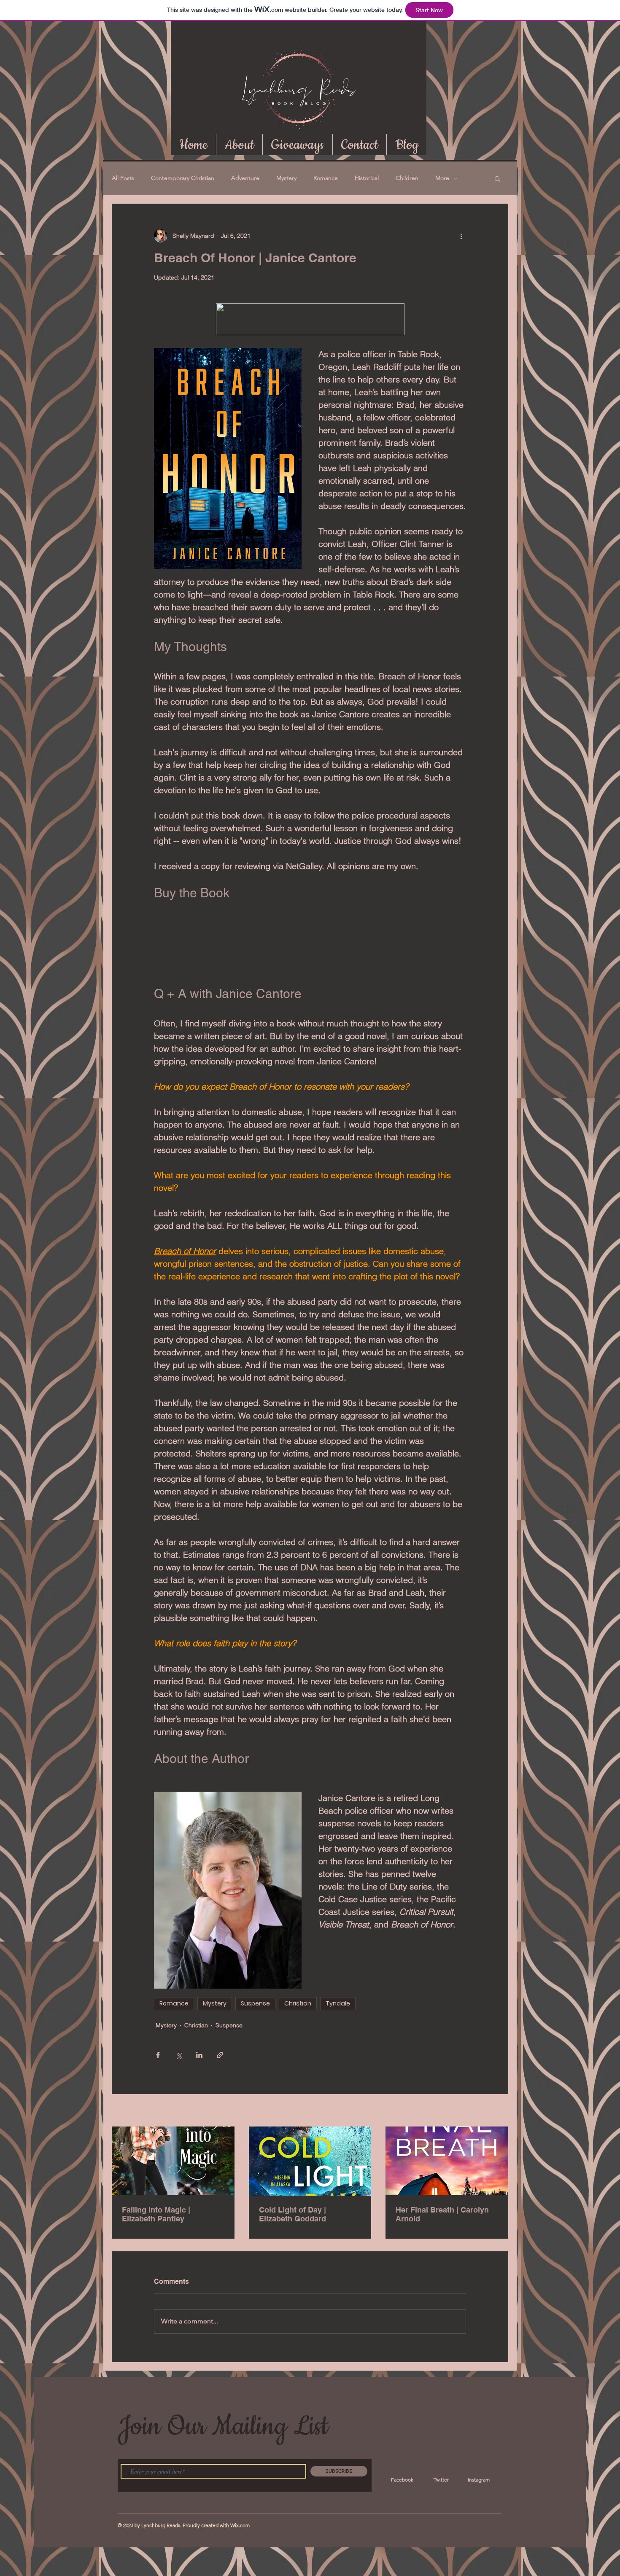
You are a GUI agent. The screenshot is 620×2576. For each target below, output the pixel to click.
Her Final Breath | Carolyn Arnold (442, 2214)
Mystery (286, 178)
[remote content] (310, 951)
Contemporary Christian (183, 178)
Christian (298, 2003)
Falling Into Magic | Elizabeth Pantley (156, 2214)
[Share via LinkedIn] (199, 2055)
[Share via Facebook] (158, 2055)
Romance (326, 178)
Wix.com (240, 2525)
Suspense (255, 2003)
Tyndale (338, 2003)
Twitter (441, 2480)
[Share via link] (220, 2055)
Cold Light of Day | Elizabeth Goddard (292, 2214)
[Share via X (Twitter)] (179, 2055)
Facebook (402, 2480)
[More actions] (461, 236)
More (442, 178)
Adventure (245, 178)
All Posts (123, 178)
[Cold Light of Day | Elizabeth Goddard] (310, 2161)
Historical (367, 178)
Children (407, 178)
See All (499, 2111)
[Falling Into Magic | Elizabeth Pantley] (173, 2161)
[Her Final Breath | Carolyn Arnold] (447, 2161)
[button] (497, 178)
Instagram (479, 2480)
